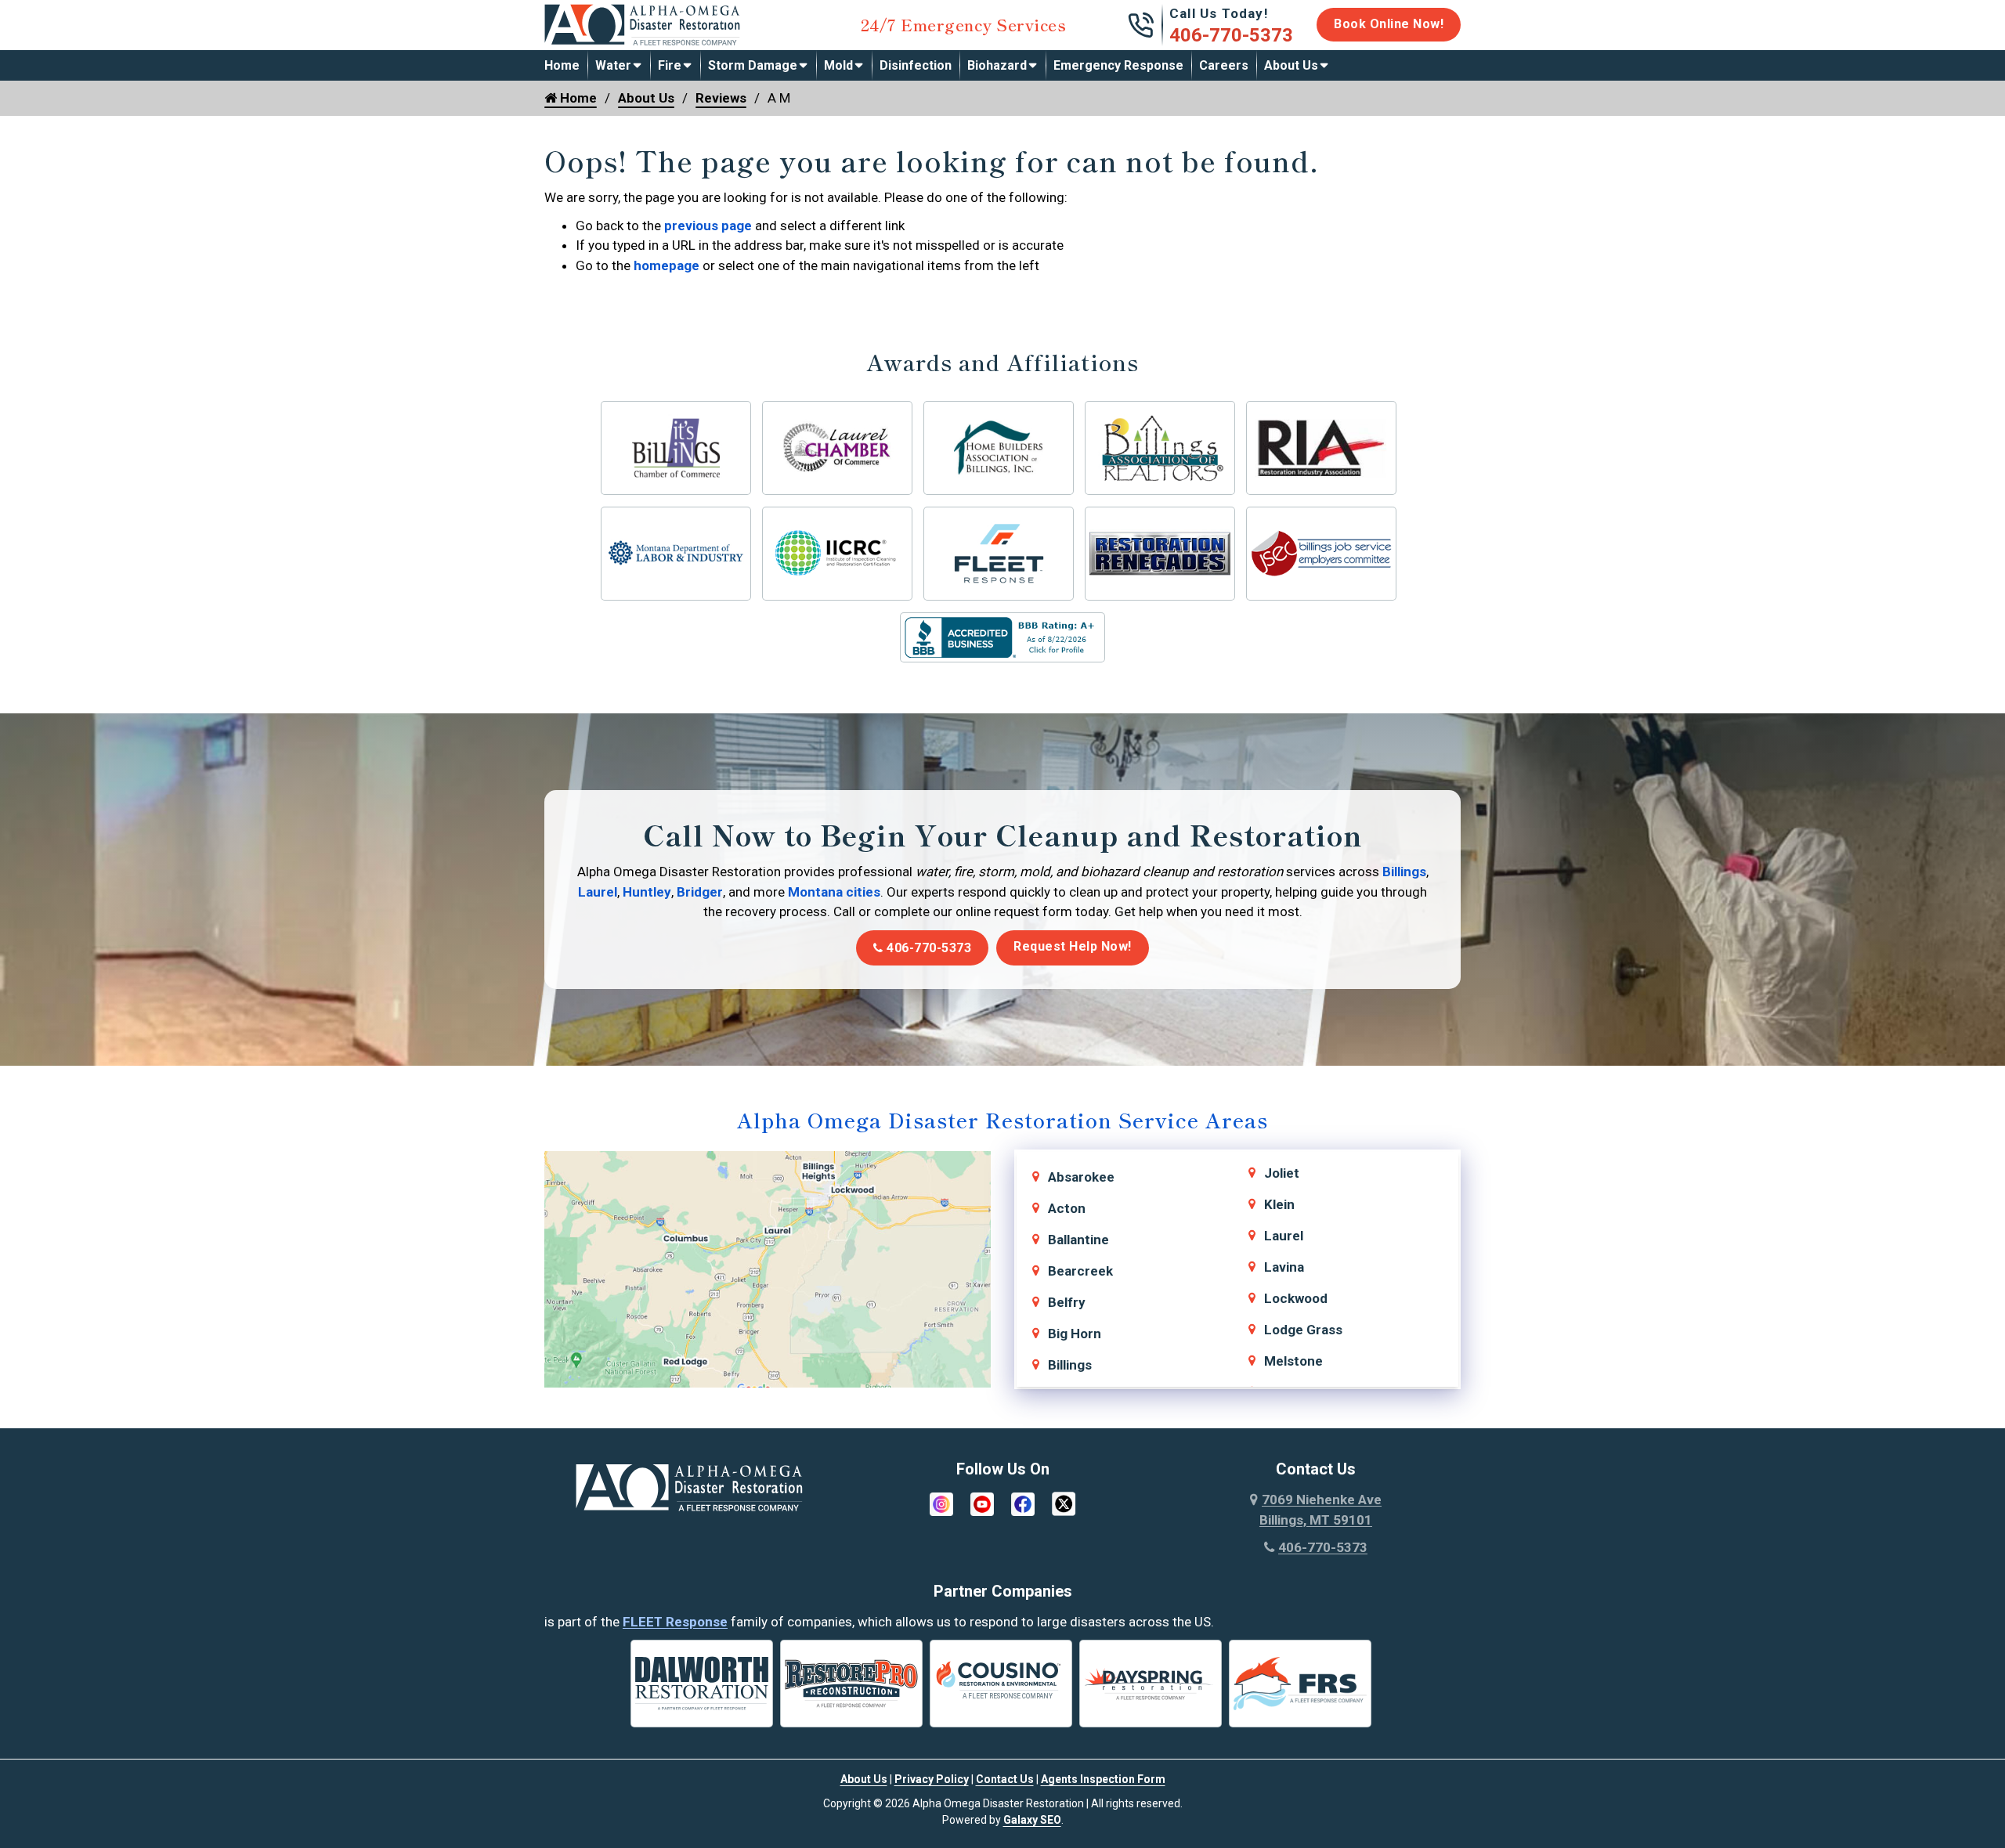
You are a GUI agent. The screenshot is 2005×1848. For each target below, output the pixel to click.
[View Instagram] (941, 1503)
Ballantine (1078, 1240)
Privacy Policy (932, 1779)
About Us (1291, 65)
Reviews (721, 98)
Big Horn (1075, 1334)
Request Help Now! (1073, 946)
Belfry (1067, 1302)
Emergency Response (1118, 65)
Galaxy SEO (1032, 1820)
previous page (708, 226)
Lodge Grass (1303, 1330)
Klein (1279, 1204)
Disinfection (916, 65)
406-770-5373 (1231, 35)
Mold (838, 65)
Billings (1404, 872)
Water (613, 65)
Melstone (1293, 1361)
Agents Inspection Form (1103, 1779)
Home (562, 65)
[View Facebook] (1023, 1503)
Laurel (598, 892)
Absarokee (1081, 1177)
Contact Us (1005, 1779)
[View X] (1064, 1503)
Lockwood (1296, 1298)
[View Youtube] (982, 1503)
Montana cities (834, 892)
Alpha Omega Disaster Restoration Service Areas (1002, 1119)
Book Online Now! (1389, 24)
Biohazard (997, 65)
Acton (1067, 1208)
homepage (667, 265)
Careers (1224, 65)
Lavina (1284, 1267)
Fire (670, 65)
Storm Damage (753, 65)
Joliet (1282, 1173)
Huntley (647, 892)
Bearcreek (1080, 1271)
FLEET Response (675, 1622)
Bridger (700, 892)
